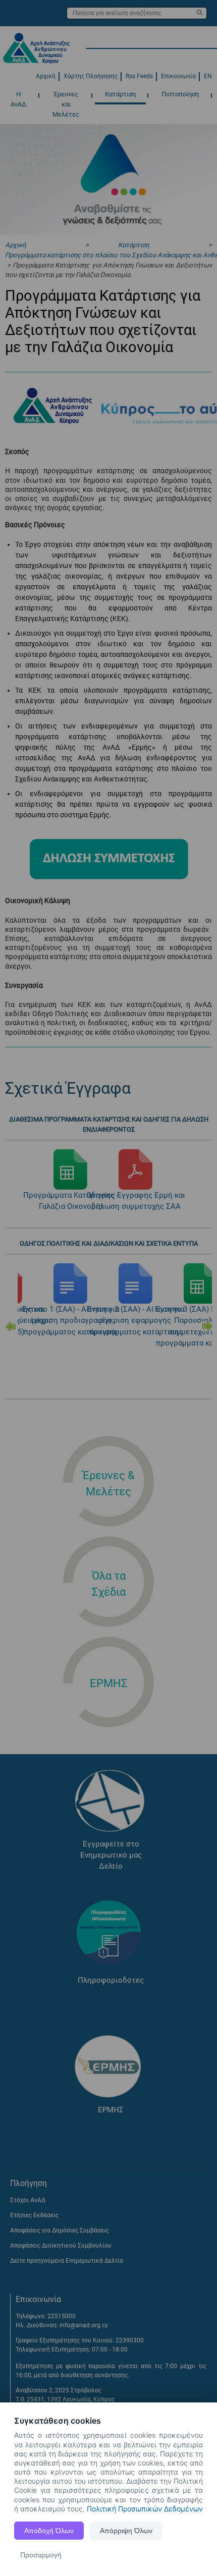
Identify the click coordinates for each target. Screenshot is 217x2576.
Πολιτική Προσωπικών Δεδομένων (145, 2509)
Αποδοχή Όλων (49, 2531)
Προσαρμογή (41, 2555)
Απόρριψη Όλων (126, 2531)
